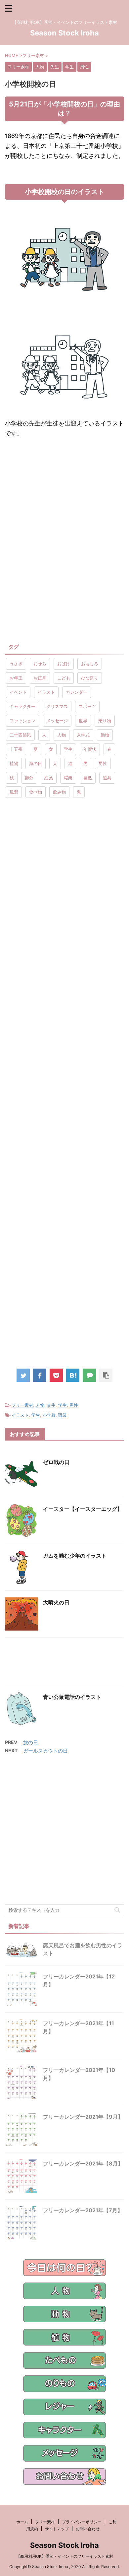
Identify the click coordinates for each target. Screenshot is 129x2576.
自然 (88, 778)
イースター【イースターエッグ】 (83, 1509)
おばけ (64, 664)
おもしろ (90, 664)
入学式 (83, 735)
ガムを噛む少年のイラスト (75, 1556)
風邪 (14, 792)
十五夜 (16, 749)
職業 (68, 778)
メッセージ (57, 721)
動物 (105, 735)
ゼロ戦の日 (56, 1462)
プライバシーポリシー (82, 2522)
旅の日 (31, 1742)
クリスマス (57, 706)
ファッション (22, 721)
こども (64, 678)
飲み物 (59, 792)
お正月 (40, 678)
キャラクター (22, 706)
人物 (62, 735)
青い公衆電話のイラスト (72, 1697)
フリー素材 (22, 1405)
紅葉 (49, 778)
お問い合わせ (88, 2529)
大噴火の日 (56, 1602)
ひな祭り (90, 678)
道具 (107, 778)
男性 (103, 763)
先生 (51, 1405)
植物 (14, 763)
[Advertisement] (64, 498)
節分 (29, 778)
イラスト (46, 692)
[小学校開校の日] (73, 1375)
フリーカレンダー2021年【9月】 (83, 2117)
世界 (83, 721)
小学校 (49, 1415)
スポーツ (87, 706)
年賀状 (90, 749)
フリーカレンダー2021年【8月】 (83, 2163)
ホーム (22, 2522)
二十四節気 (20, 735)
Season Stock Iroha (64, 33)
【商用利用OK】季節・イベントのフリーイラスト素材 (65, 2556)
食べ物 (36, 792)
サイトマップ (57, 2529)
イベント (18, 692)
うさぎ (16, 664)
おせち (40, 664)
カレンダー (77, 692)
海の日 (36, 763)
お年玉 (16, 678)
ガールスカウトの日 (45, 1751)
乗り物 (105, 721)
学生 (68, 749)
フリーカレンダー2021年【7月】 (83, 2210)
